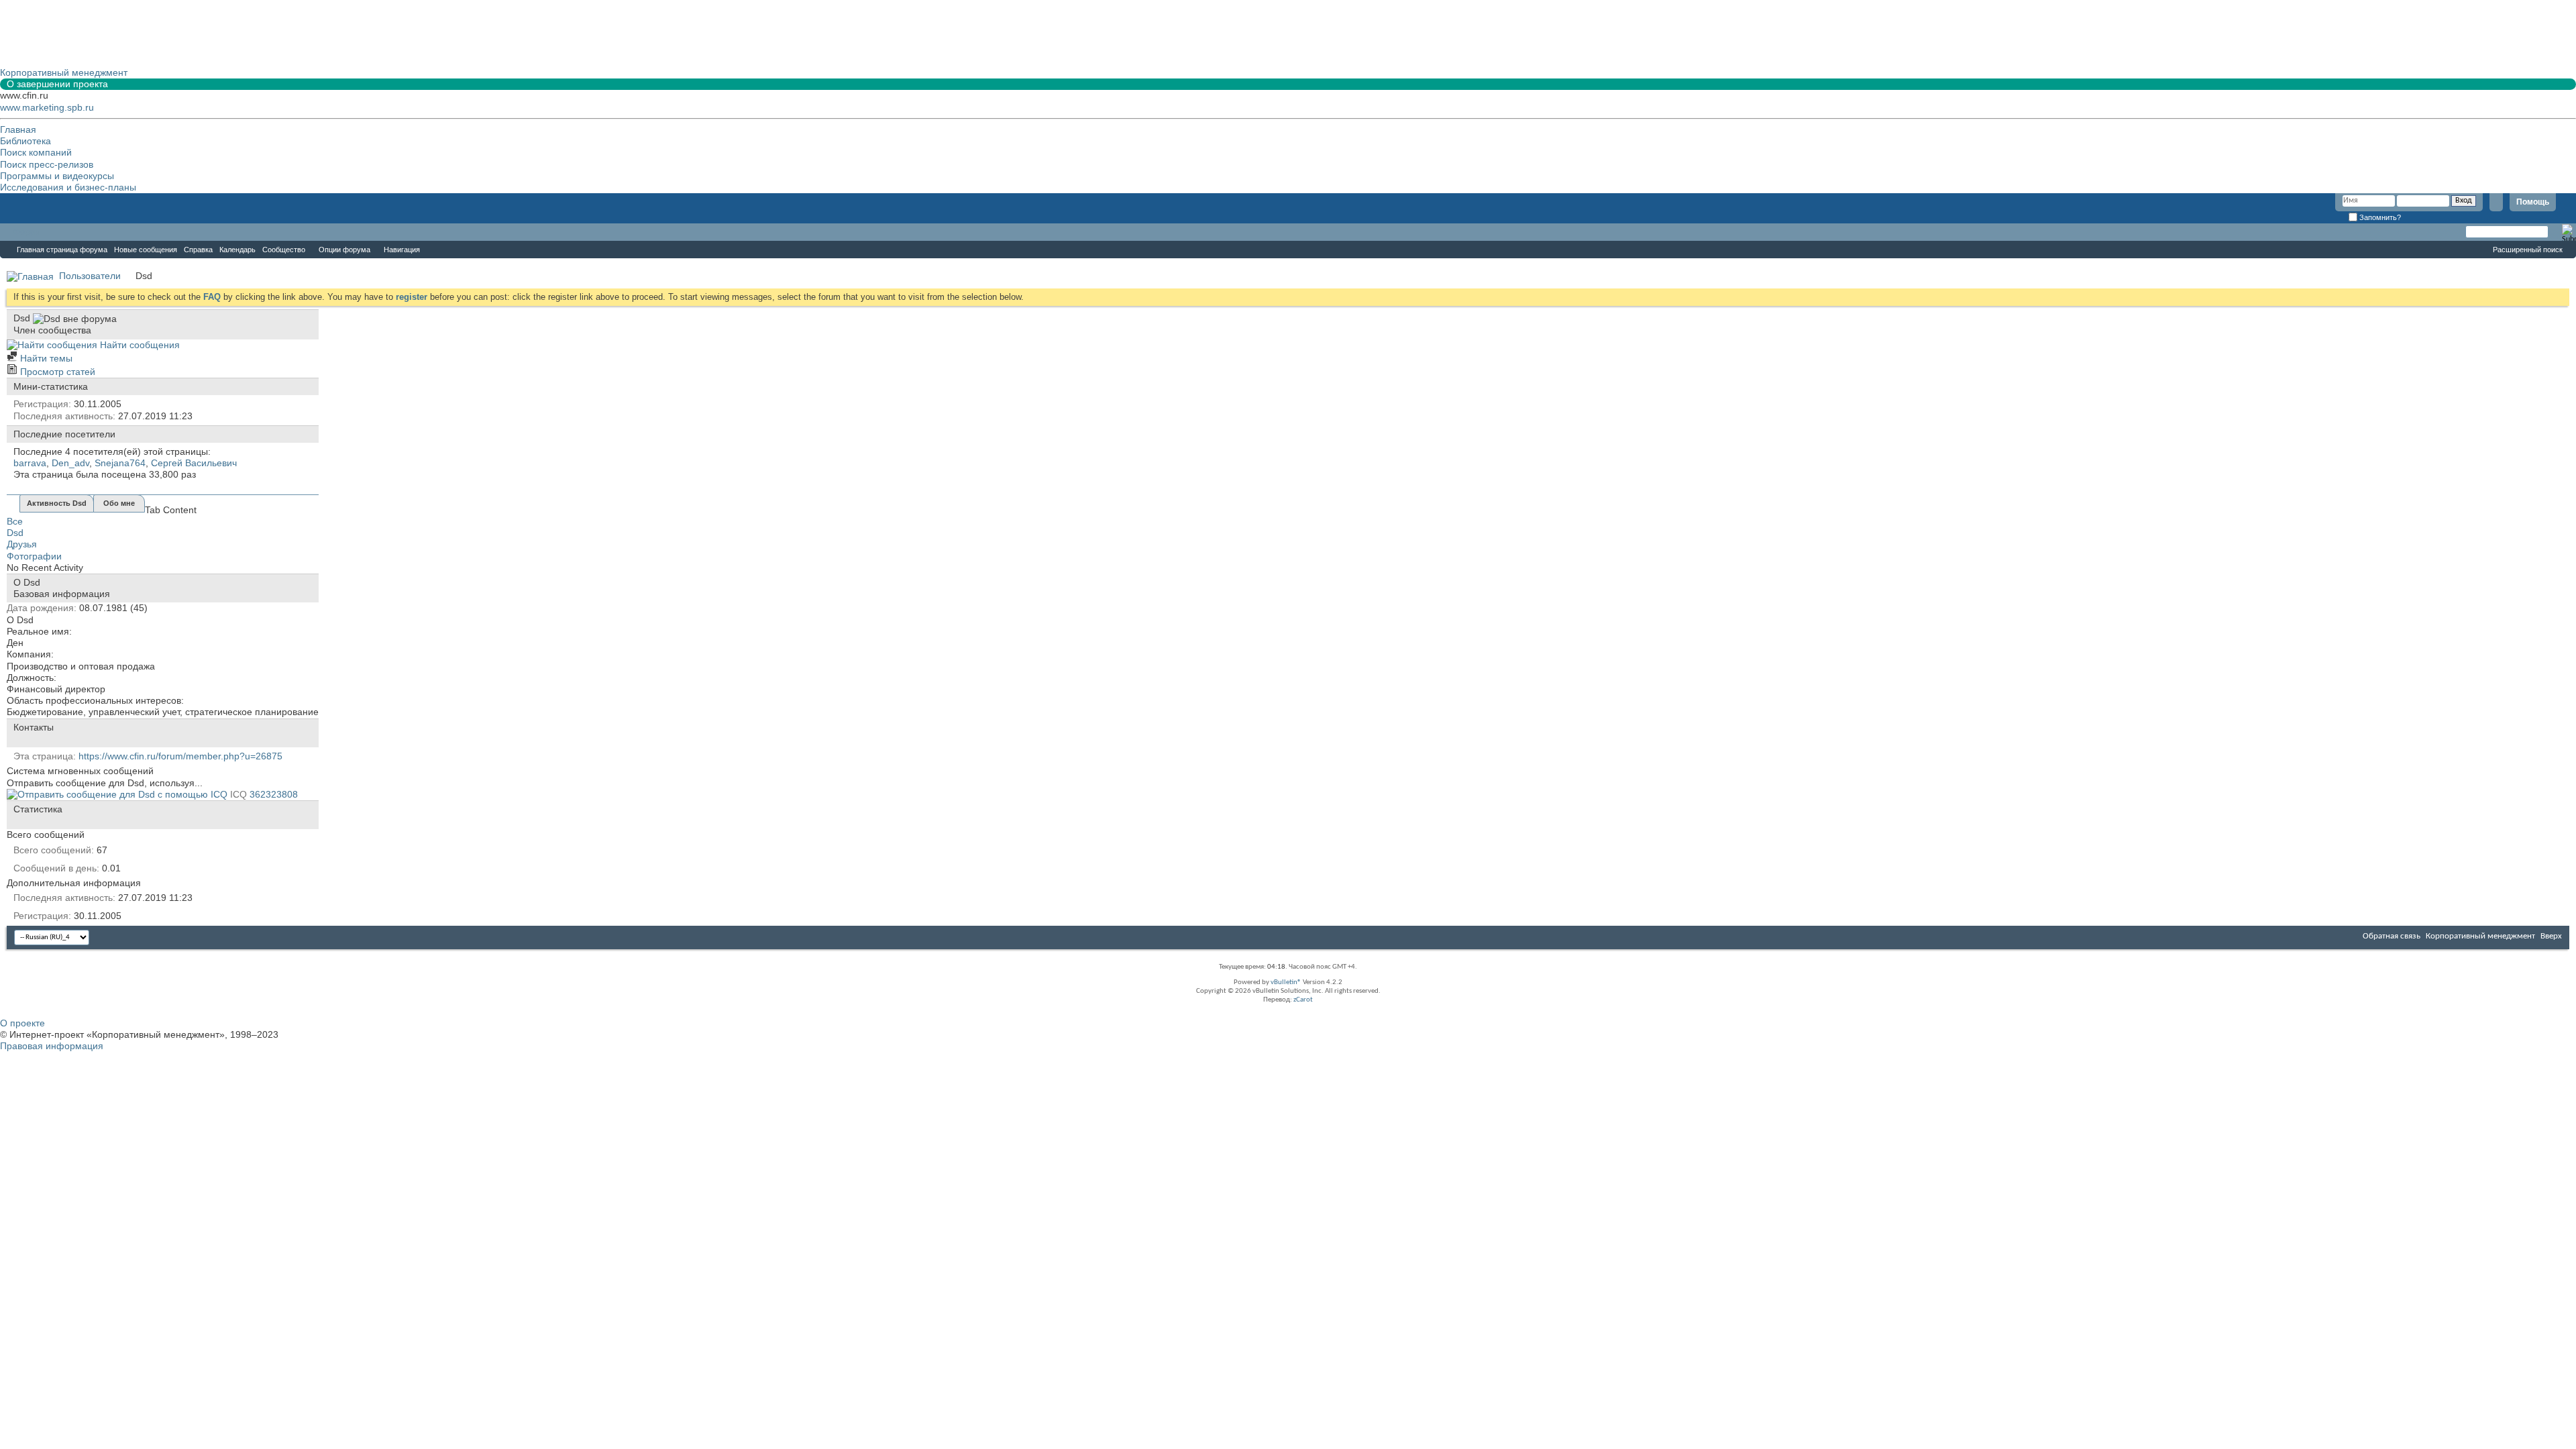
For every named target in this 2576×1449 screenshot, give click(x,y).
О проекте (22, 1023)
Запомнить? (2379, 217)
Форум (27, 232)
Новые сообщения (146, 250)
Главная (18, 129)
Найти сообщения (139, 345)
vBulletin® (1286, 982)
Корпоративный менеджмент (2480, 936)
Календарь (237, 250)
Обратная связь (2392, 936)
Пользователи (90, 276)
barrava (30, 463)
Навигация (402, 250)
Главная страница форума (62, 250)
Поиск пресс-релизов (47, 164)
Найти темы (45, 358)
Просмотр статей (56, 372)
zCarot (1303, 1000)
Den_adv (70, 463)
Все (15, 521)
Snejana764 (120, 463)
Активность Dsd (57, 503)
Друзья (22, 544)
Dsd (15, 533)
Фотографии (34, 556)
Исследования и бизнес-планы (68, 187)
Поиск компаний (36, 152)
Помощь (2533, 202)
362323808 (274, 794)
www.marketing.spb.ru (47, 107)
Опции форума (344, 250)
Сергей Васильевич (194, 463)
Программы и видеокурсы (57, 176)
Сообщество (284, 250)
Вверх (2551, 936)
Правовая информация (52, 1046)
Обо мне (119, 503)
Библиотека (25, 141)
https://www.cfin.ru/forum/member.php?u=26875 (180, 756)
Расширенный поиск (2528, 250)
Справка (198, 250)
